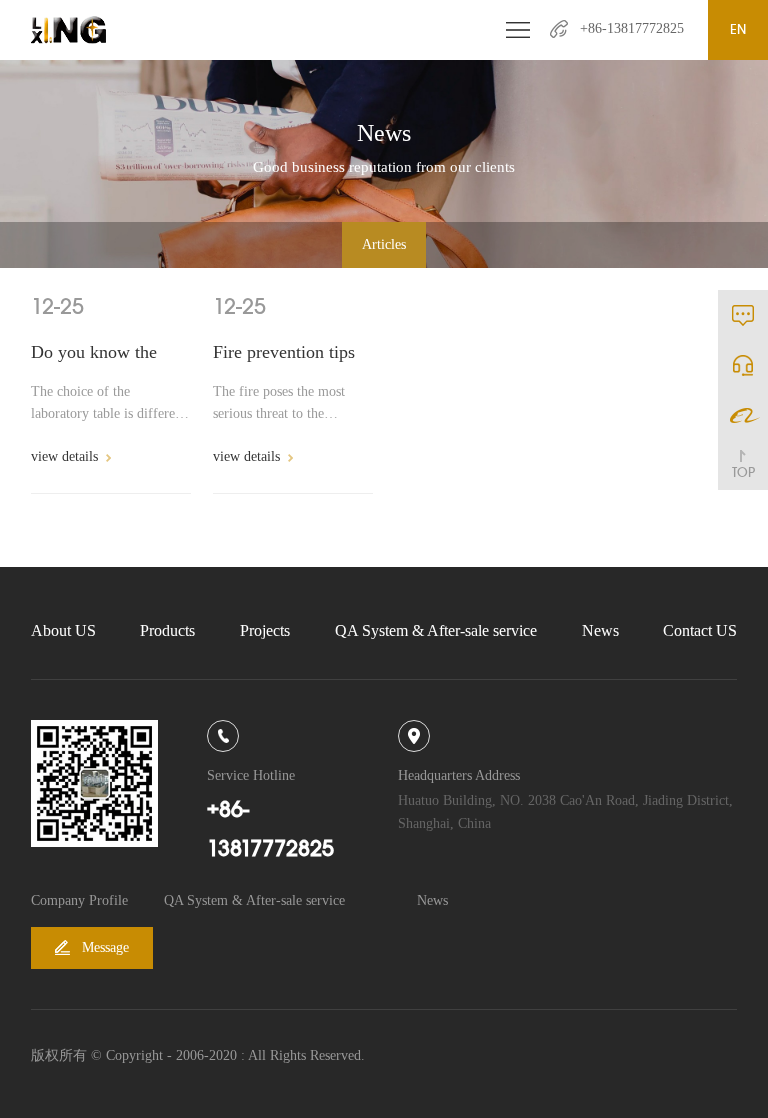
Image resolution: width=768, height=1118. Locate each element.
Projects (265, 630)
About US (63, 630)
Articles (384, 244)
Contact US (700, 630)
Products (167, 630)
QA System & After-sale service (436, 630)
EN (738, 29)
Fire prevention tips (284, 352)
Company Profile (79, 900)
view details (64, 456)
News (600, 630)
